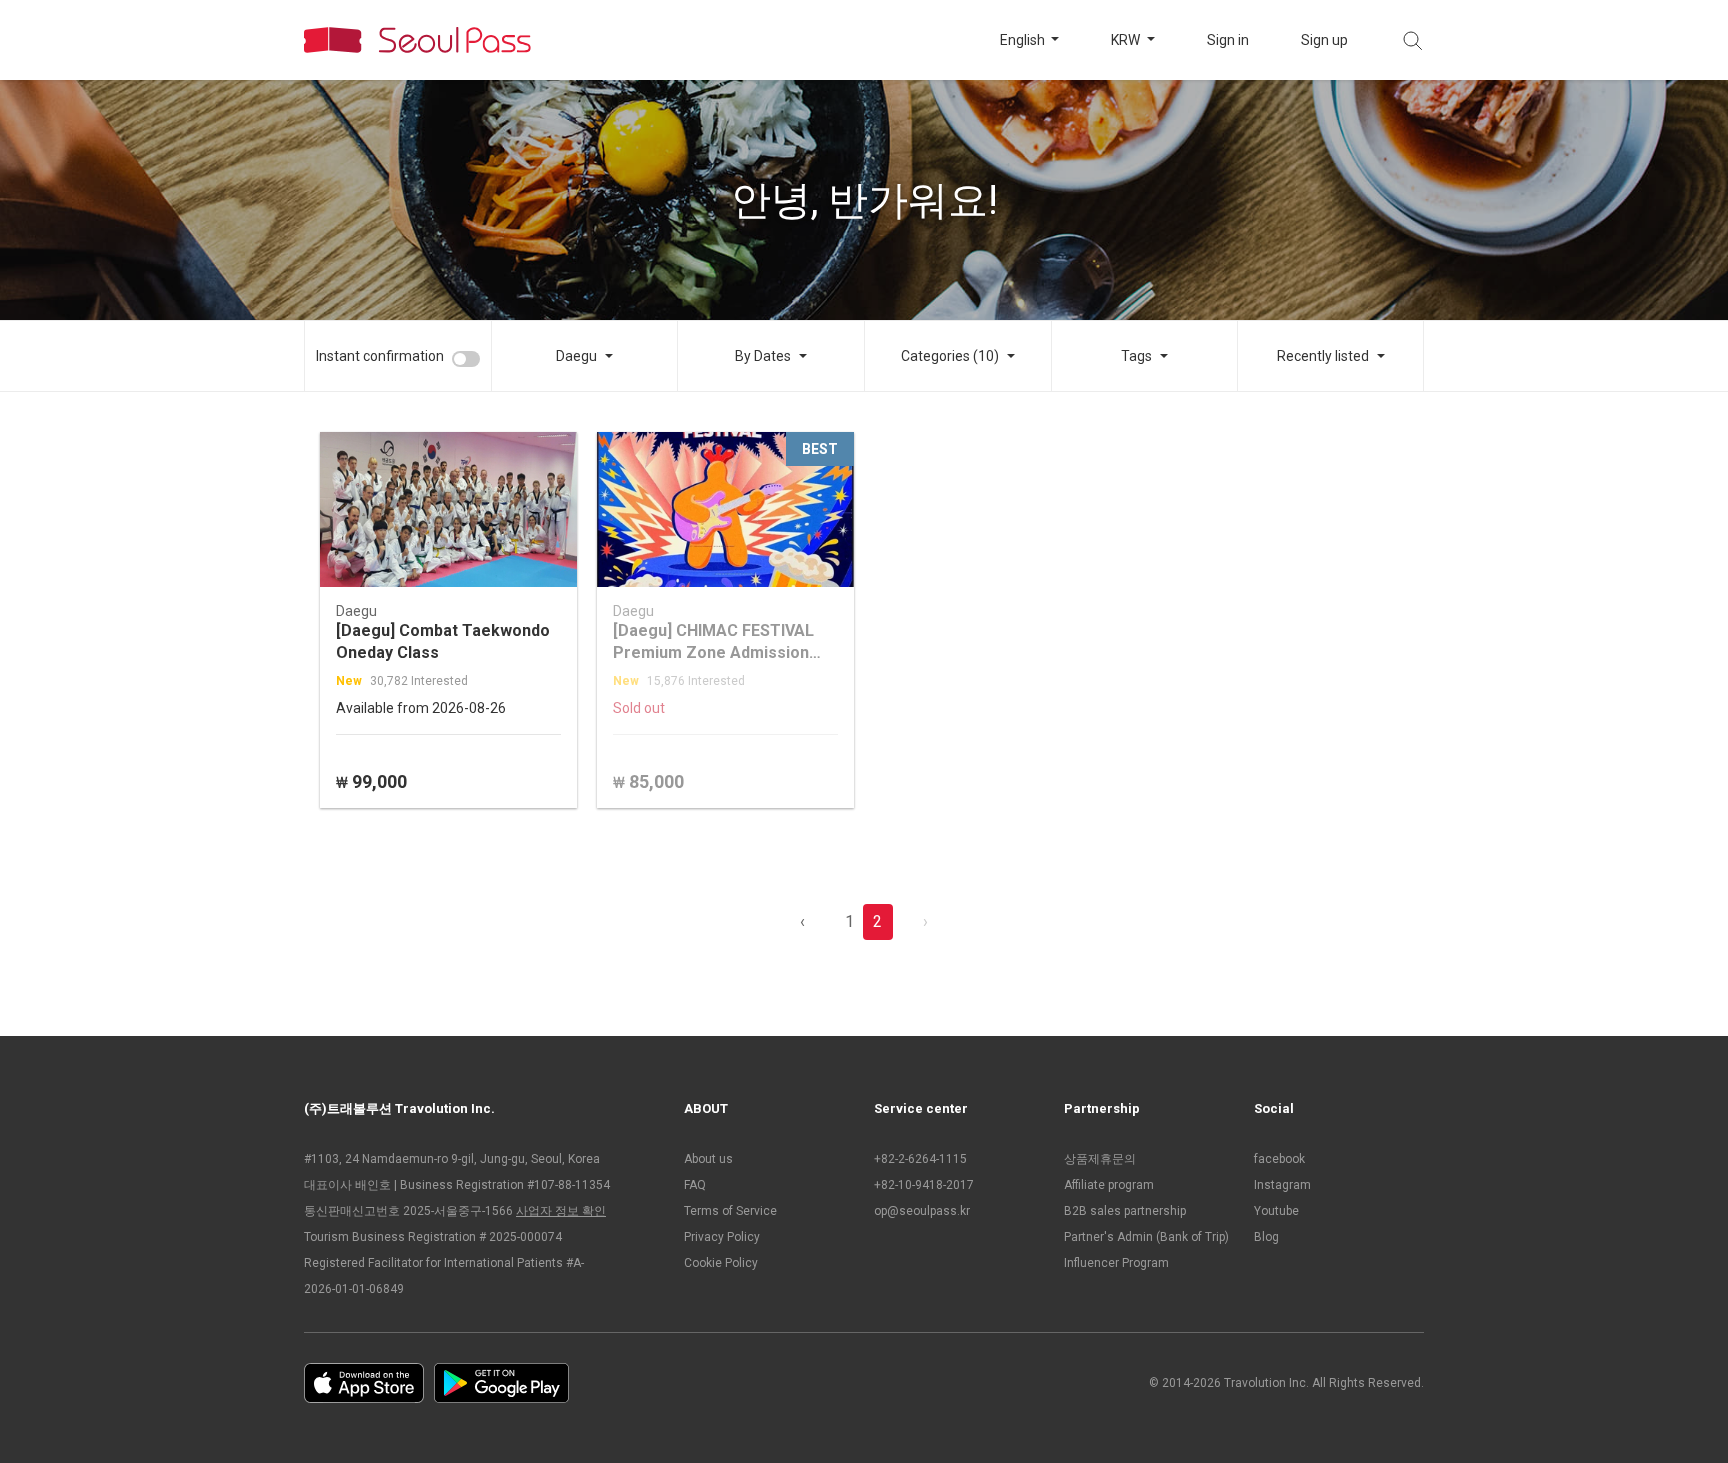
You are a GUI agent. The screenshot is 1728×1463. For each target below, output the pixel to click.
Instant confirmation (380, 356)
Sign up (1324, 40)
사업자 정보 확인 (561, 1211)
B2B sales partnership (1125, 1211)
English (1024, 40)
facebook (1279, 1159)
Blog (1266, 1237)
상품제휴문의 (1100, 1159)
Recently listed (1323, 356)
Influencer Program (1116, 1263)
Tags (1136, 356)
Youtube (1276, 1211)
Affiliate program (1109, 1185)
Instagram (1282, 1185)
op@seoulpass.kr (922, 1211)
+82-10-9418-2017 (924, 1185)
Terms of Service (730, 1211)
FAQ (695, 1185)
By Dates (763, 356)
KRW (1127, 40)
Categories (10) (950, 356)
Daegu (576, 356)
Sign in (1228, 40)
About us (708, 1159)
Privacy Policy (722, 1237)
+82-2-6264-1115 (920, 1159)
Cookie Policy (721, 1263)
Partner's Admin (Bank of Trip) (1146, 1237)
